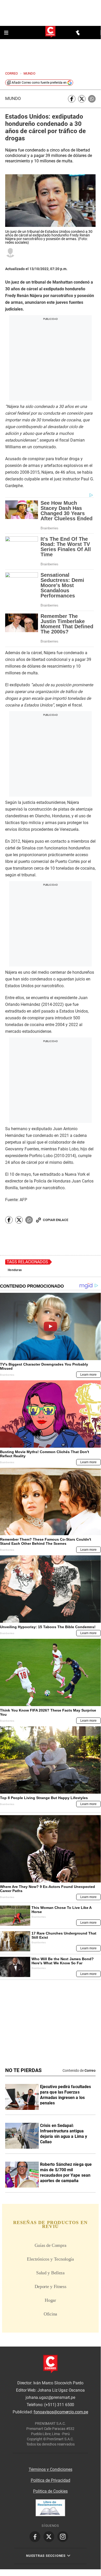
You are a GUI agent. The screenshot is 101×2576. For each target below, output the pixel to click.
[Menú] (7, 33)
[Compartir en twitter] (82, 99)
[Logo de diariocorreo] (50, 32)
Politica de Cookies (50, 2491)
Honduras (15, 1270)
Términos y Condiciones (50, 2469)
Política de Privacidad (50, 2480)
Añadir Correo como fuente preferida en (39, 83)
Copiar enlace (56, 1220)
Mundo (13, 99)
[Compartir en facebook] (72, 99)
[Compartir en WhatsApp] (92, 99)
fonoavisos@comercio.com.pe (61, 2412)
